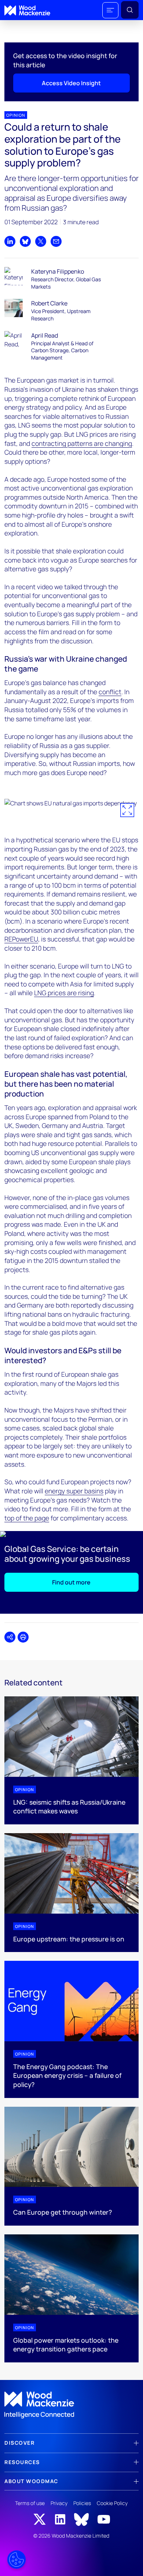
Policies (82, 2503)
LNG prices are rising (64, 993)
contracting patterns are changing (82, 443)
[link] (71, 2405)
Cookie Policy (112, 2503)
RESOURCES (22, 2462)
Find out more (71, 1582)
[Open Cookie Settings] (16, 2560)
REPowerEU (21, 939)
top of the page (27, 1518)
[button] (110, 10)
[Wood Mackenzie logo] (27, 10)
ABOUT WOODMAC (31, 2481)
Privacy (59, 2503)
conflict (110, 692)
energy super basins (74, 1491)
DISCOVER (19, 2443)
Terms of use (30, 2503)
